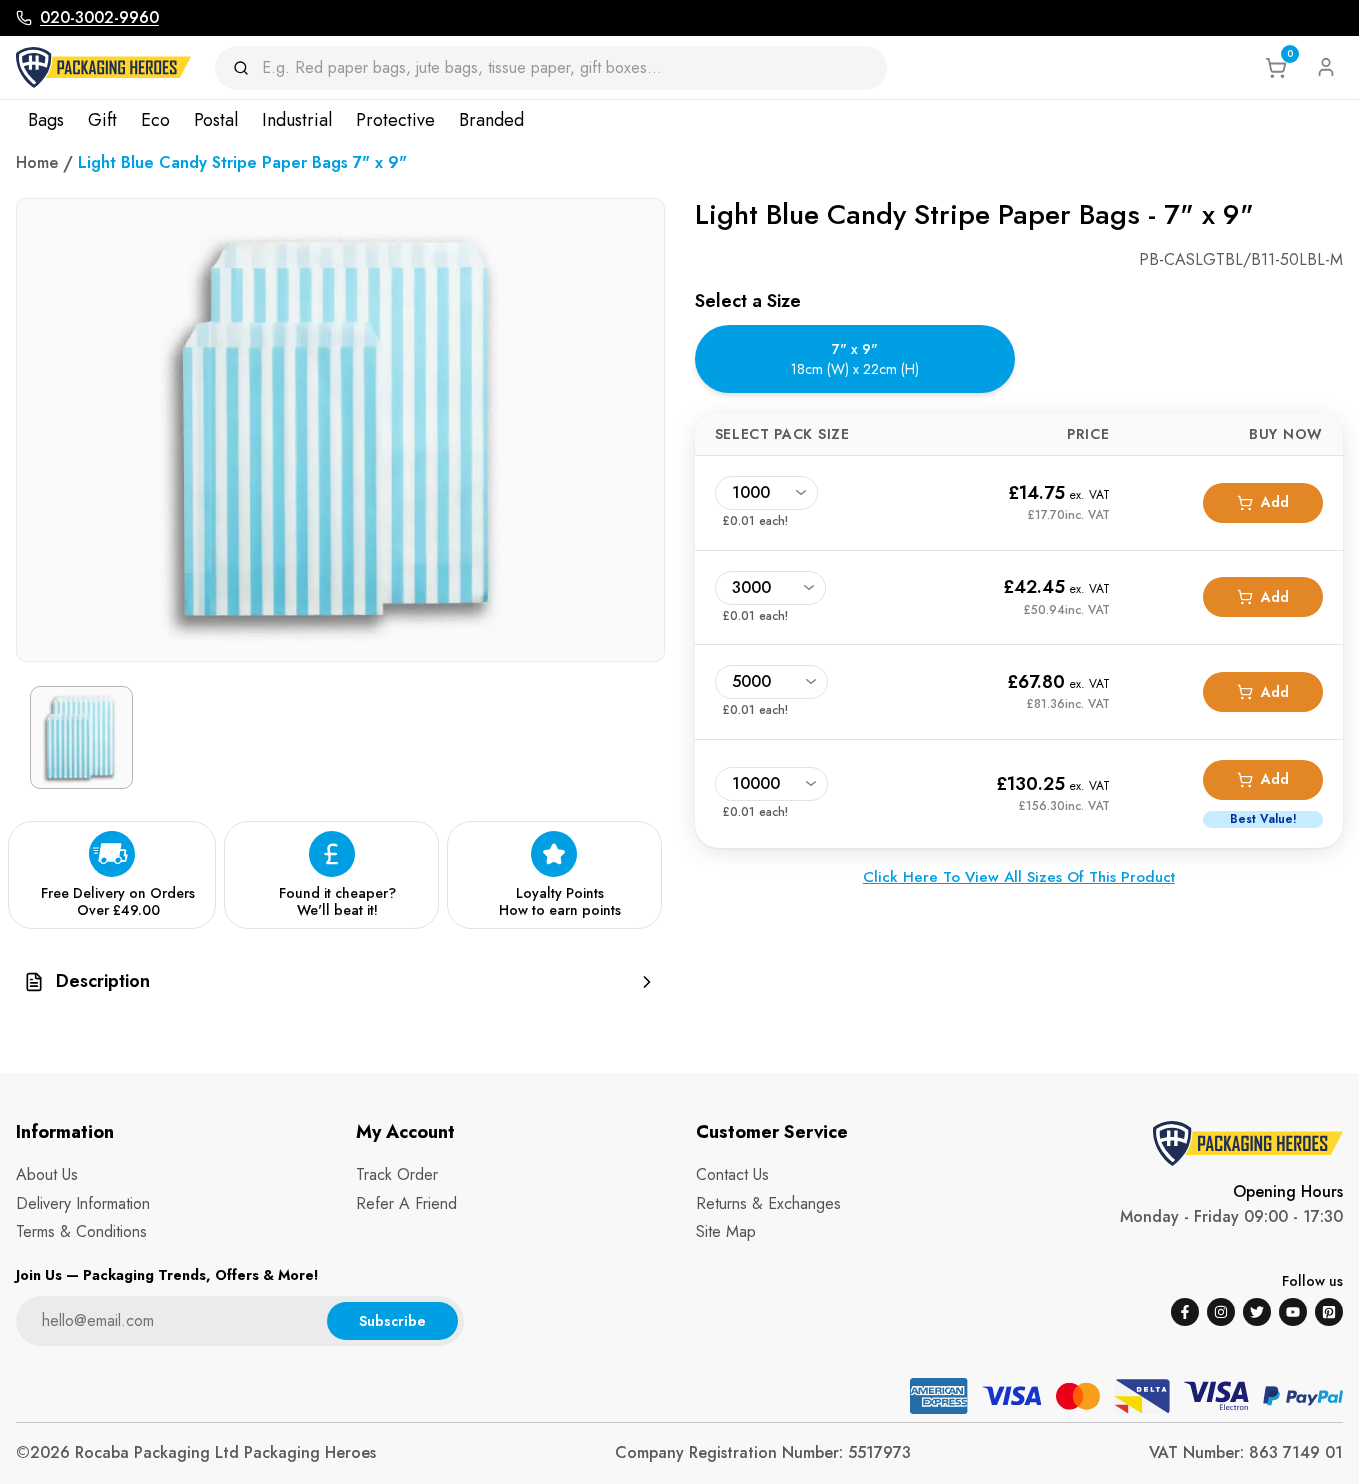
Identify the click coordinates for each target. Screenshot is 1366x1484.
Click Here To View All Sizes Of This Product (1019, 877)
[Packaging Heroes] (103, 67)
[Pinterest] (1329, 1312)
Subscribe (392, 1321)
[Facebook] (1185, 1312)
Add (1275, 502)
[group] (340, 981)
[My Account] (1326, 67)
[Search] (247, 68)
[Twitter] (1257, 1312)
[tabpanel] (1019, 660)
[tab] (855, 358)
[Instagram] (1221, 1312)
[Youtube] (1293, 1312)
